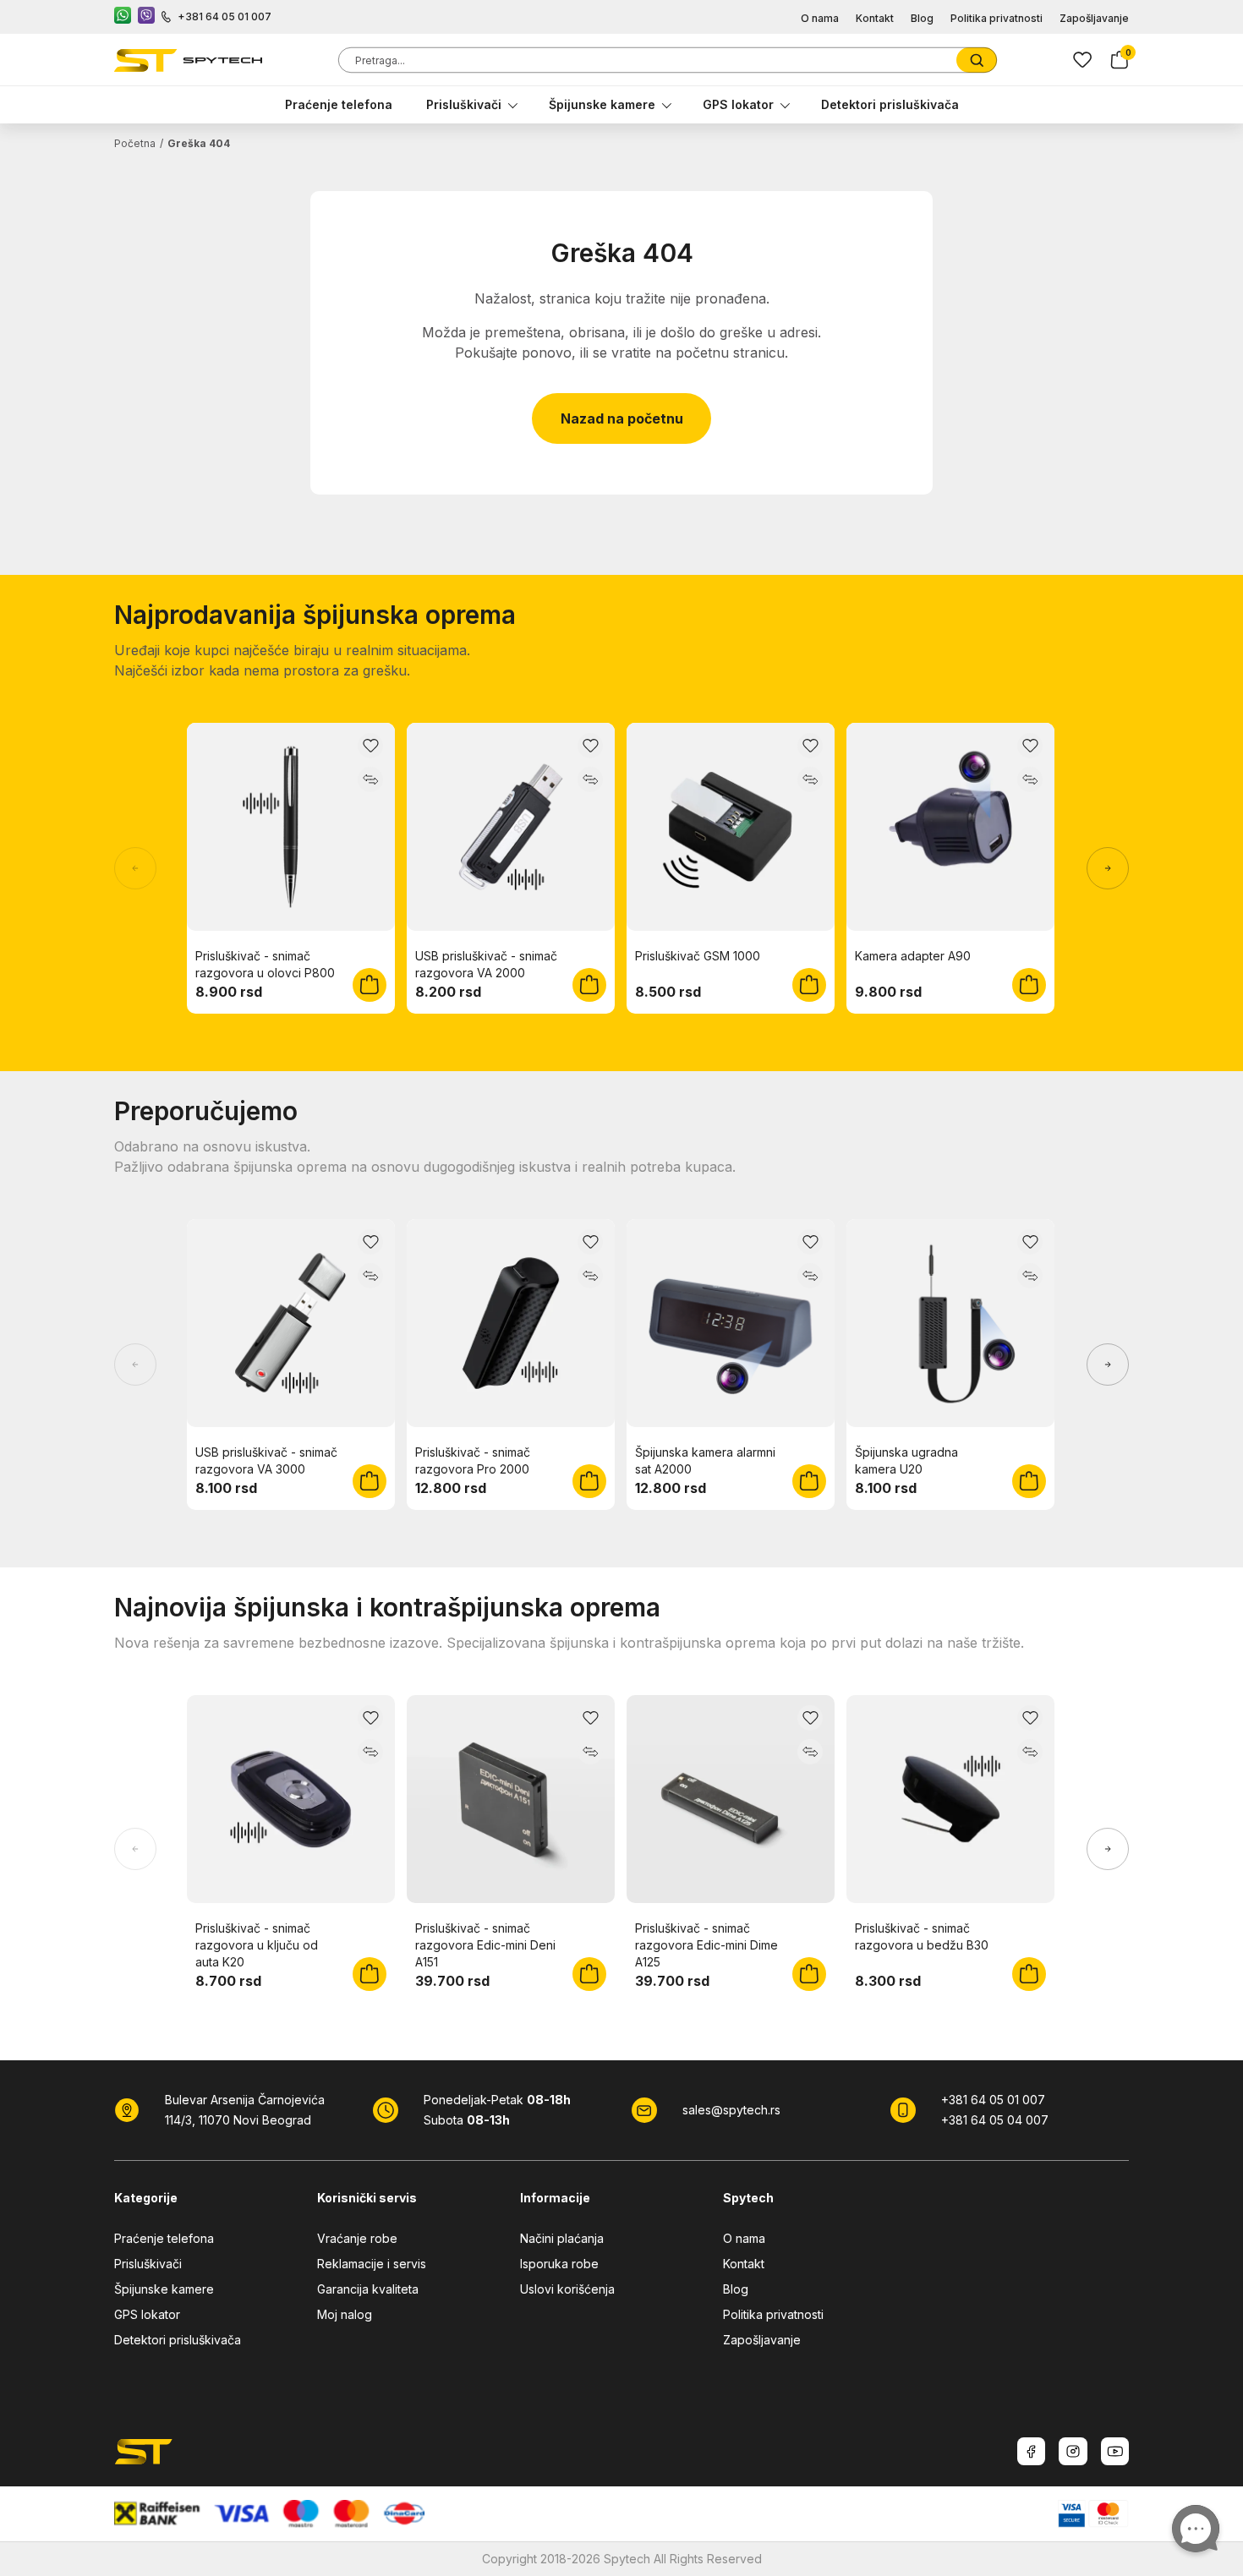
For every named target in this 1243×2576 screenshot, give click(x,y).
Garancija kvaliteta (368, 2289)
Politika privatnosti (997, 18)
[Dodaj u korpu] (370, 985)
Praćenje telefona (339, 104)
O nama (820, 18)
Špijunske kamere (602, 104)
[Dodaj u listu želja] (370, 746)
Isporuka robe (559, 2264)
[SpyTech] (188, 60)
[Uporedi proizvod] (370, 779)
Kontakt (875, 18)
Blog (922, 18)
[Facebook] (1031, 2451)
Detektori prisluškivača (890, 104)
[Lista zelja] (1082, 60)
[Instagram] (1073, 2451)
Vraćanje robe (357, 2238)
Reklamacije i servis (372, 2264)
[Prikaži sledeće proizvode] (1108, 868)
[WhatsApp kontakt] (123, 17)
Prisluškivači (464, 104)
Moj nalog (345, 2314)
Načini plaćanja (562, 2238)
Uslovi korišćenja (567, 2289)
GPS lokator (738, 104)
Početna (135, 143)
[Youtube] (1115, 2451)
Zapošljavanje (1094, 18)
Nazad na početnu (622, 418)
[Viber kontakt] (146, 17)
